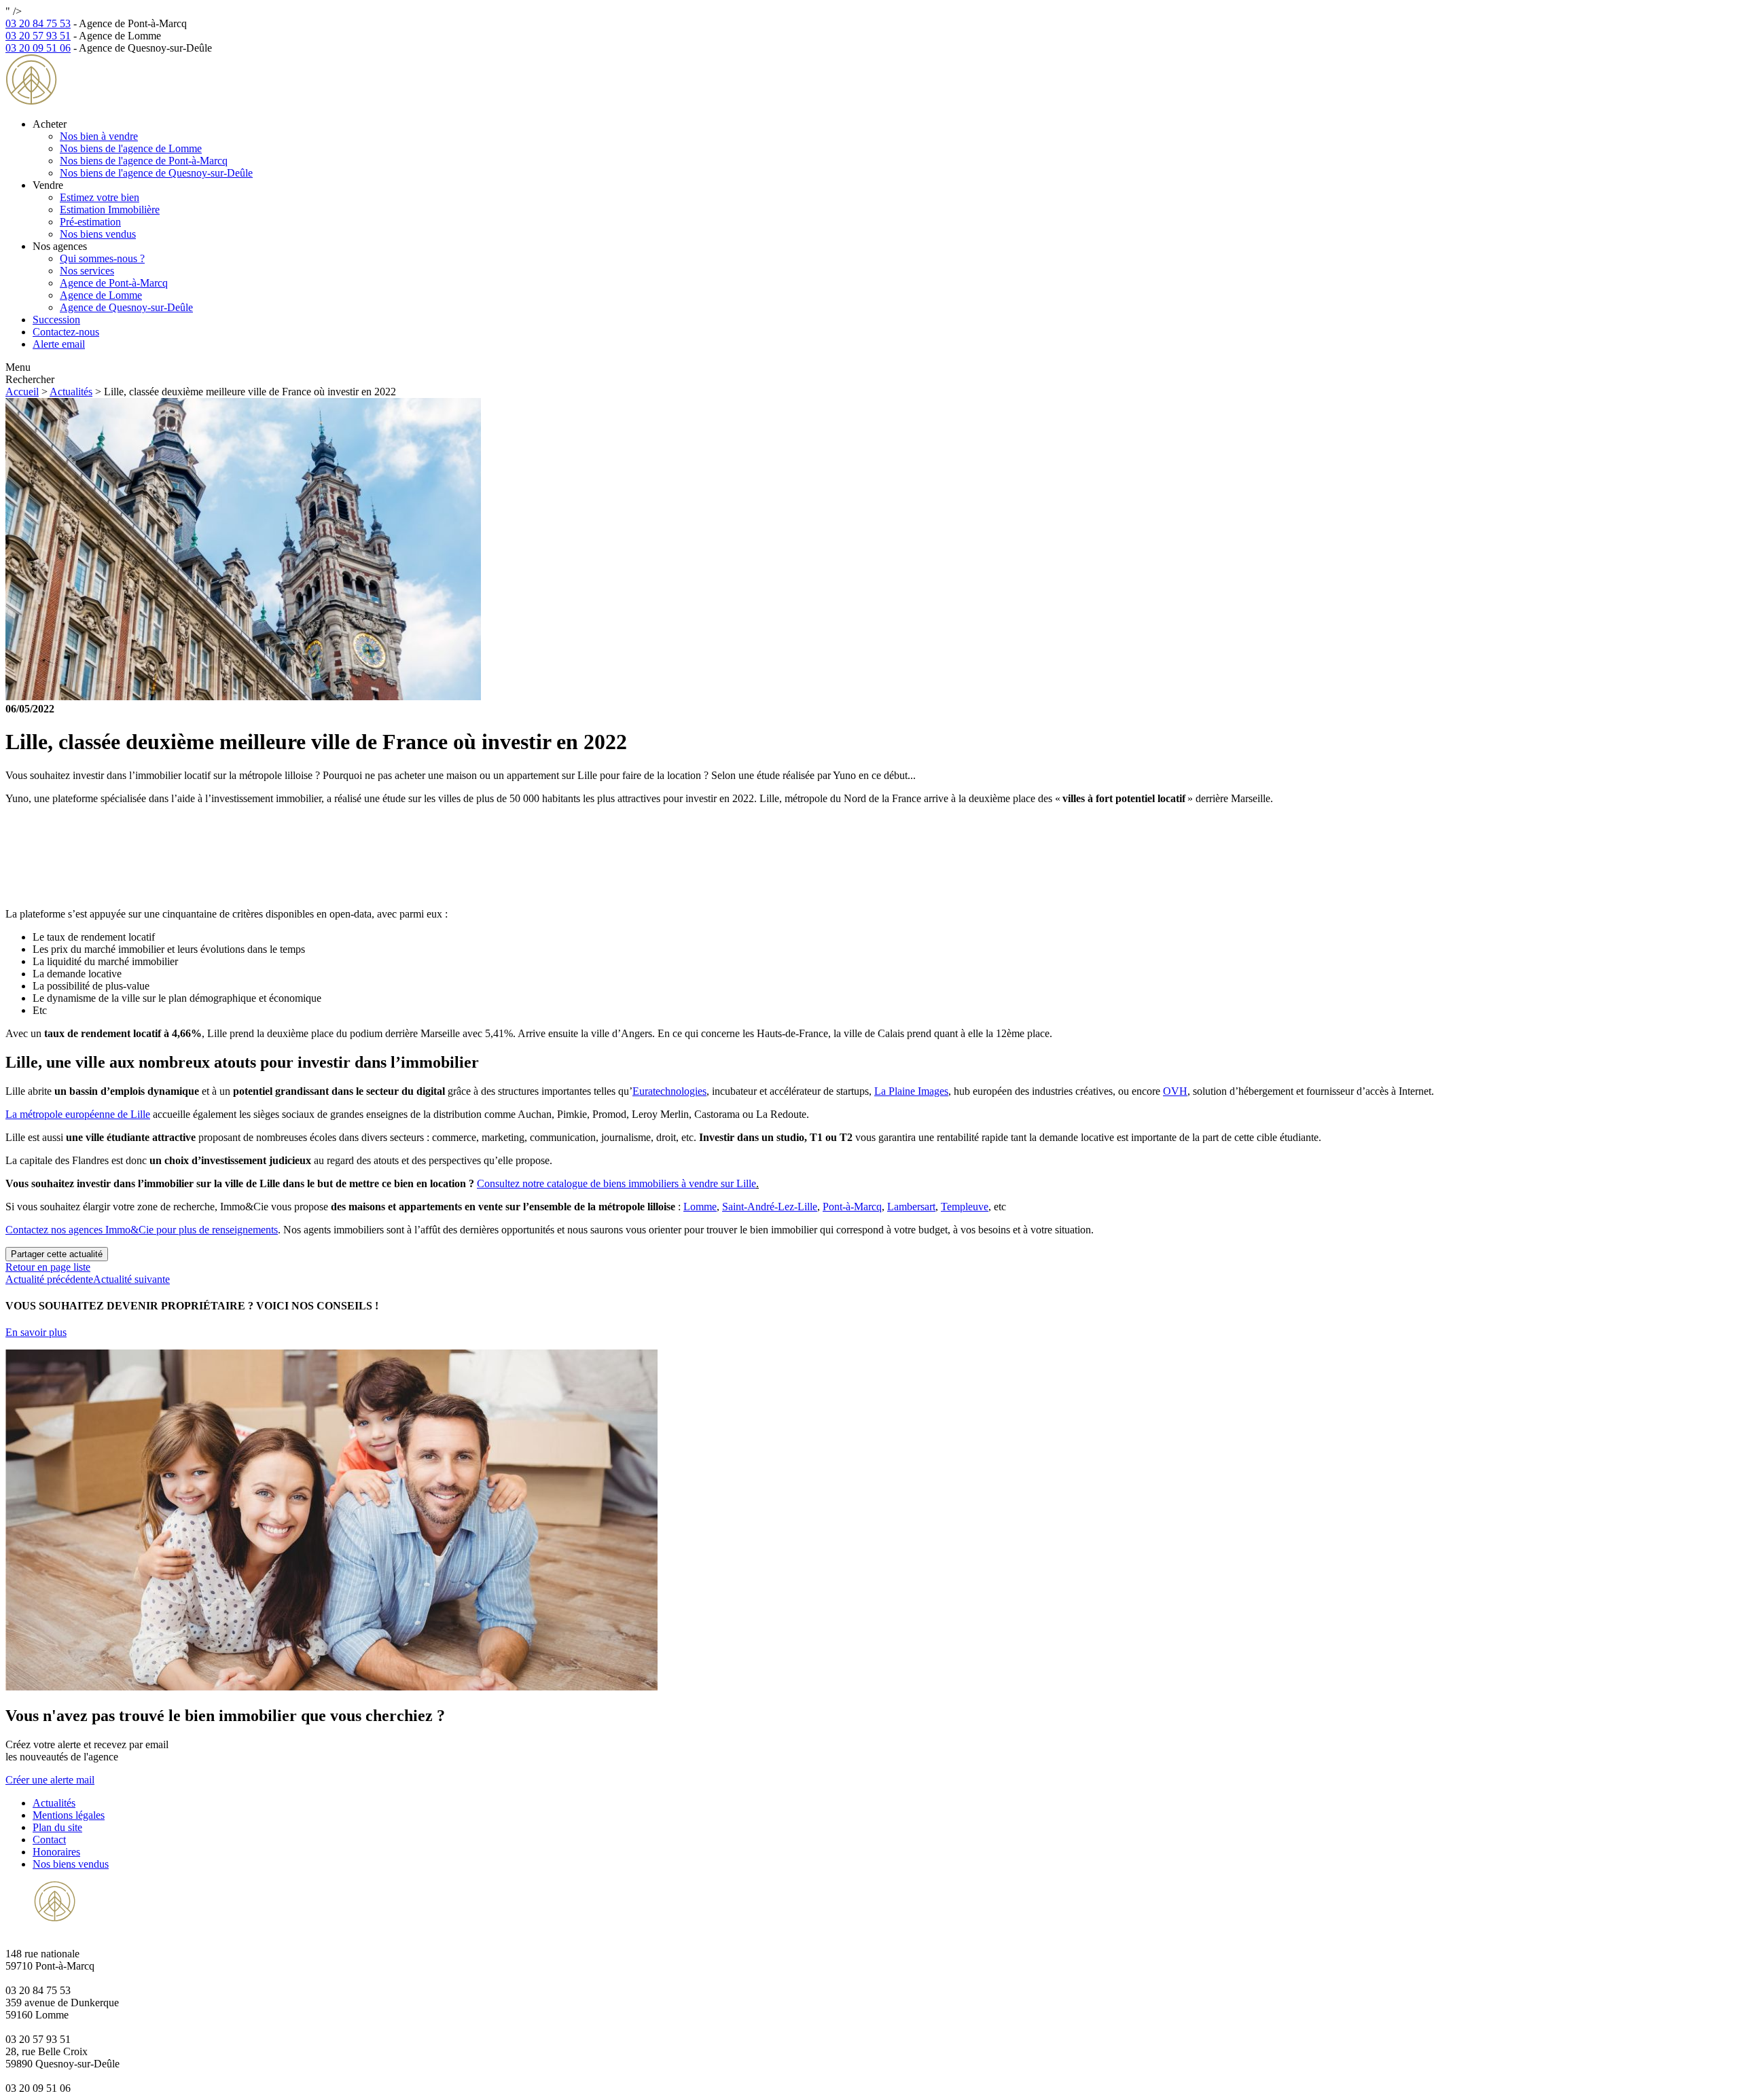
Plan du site (57, 1827)
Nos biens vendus (98, 234)
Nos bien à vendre (99, 136)
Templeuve (965, 1207)
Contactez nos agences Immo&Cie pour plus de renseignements (142, 1230)
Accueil (22, 392)
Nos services (87, 271)
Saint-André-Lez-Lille (770, 1207)
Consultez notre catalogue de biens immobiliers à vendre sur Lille (616, 1183)
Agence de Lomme (101, 295)
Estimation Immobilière (110, 210)
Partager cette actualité (57, 1254)
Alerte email (59, 344)
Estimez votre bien (100, 197)
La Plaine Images (911, 1091)
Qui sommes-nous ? (102, 258)
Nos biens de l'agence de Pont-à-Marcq (144, 161)
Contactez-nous (66, 332)
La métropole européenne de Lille (78, 1114)
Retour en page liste (48, 1267)
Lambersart (911, 1207)
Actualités (71, 392)
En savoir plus (36, 1332)
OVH (1175, 1091)
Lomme (700, 1207)
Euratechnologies (669, 1091)
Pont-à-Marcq (852, 1207)
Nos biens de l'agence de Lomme (131, 148)
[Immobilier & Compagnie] (92, 101)
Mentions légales (69, 1815)
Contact (49, 1840)
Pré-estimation (90, 222)
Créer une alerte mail (50, 1780)
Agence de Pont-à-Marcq (114, 283)
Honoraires (56, 1852)
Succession (56, 320)
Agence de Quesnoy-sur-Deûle (126, 307)
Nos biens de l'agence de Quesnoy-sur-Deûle (156, 173)
